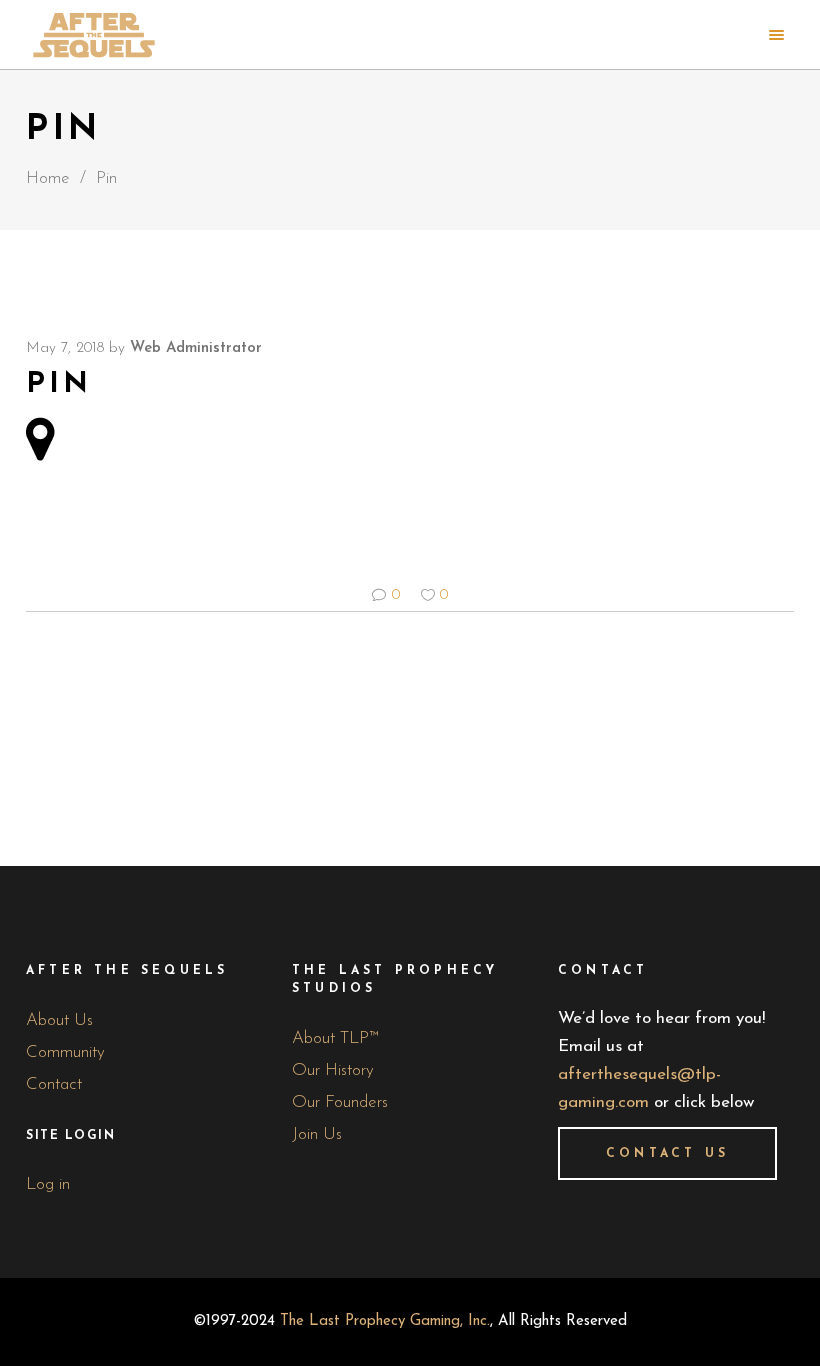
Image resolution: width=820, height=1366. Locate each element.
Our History (333, 1070)
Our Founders (340, 1102)
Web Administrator (196, 348)
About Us (59, 1020)
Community (65, 1052)
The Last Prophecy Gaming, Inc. (385, 1321)
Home (48, 178)
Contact (54, 1084)
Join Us (317, 1134)
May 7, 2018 (65, 348)
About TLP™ (335, 1038)
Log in (48, 1184)
